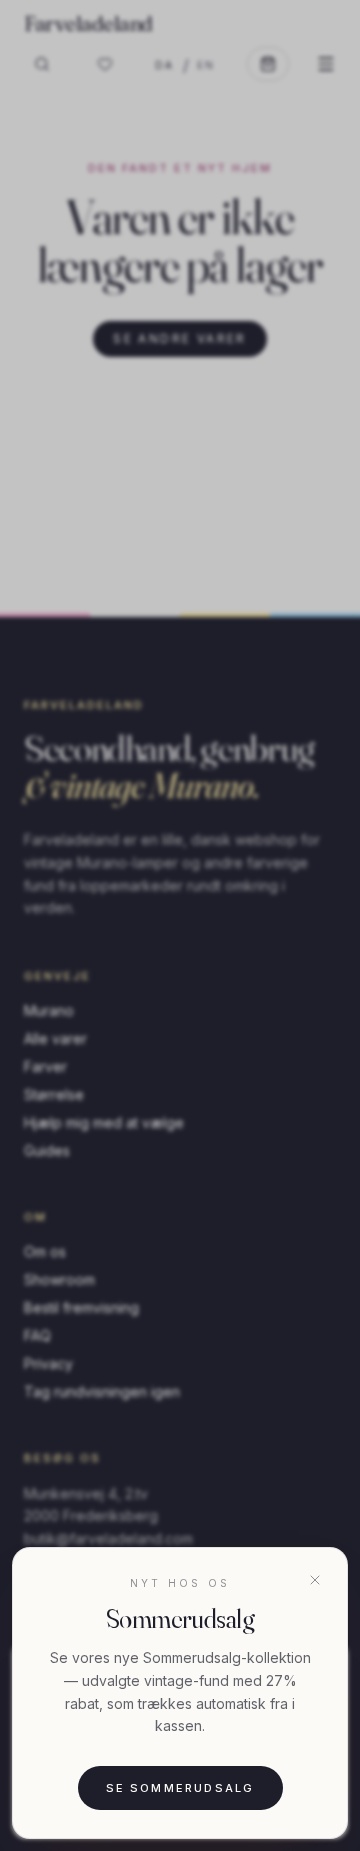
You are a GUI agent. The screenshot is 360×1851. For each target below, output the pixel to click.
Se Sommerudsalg (180, 1788)
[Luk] (315, 1580)
